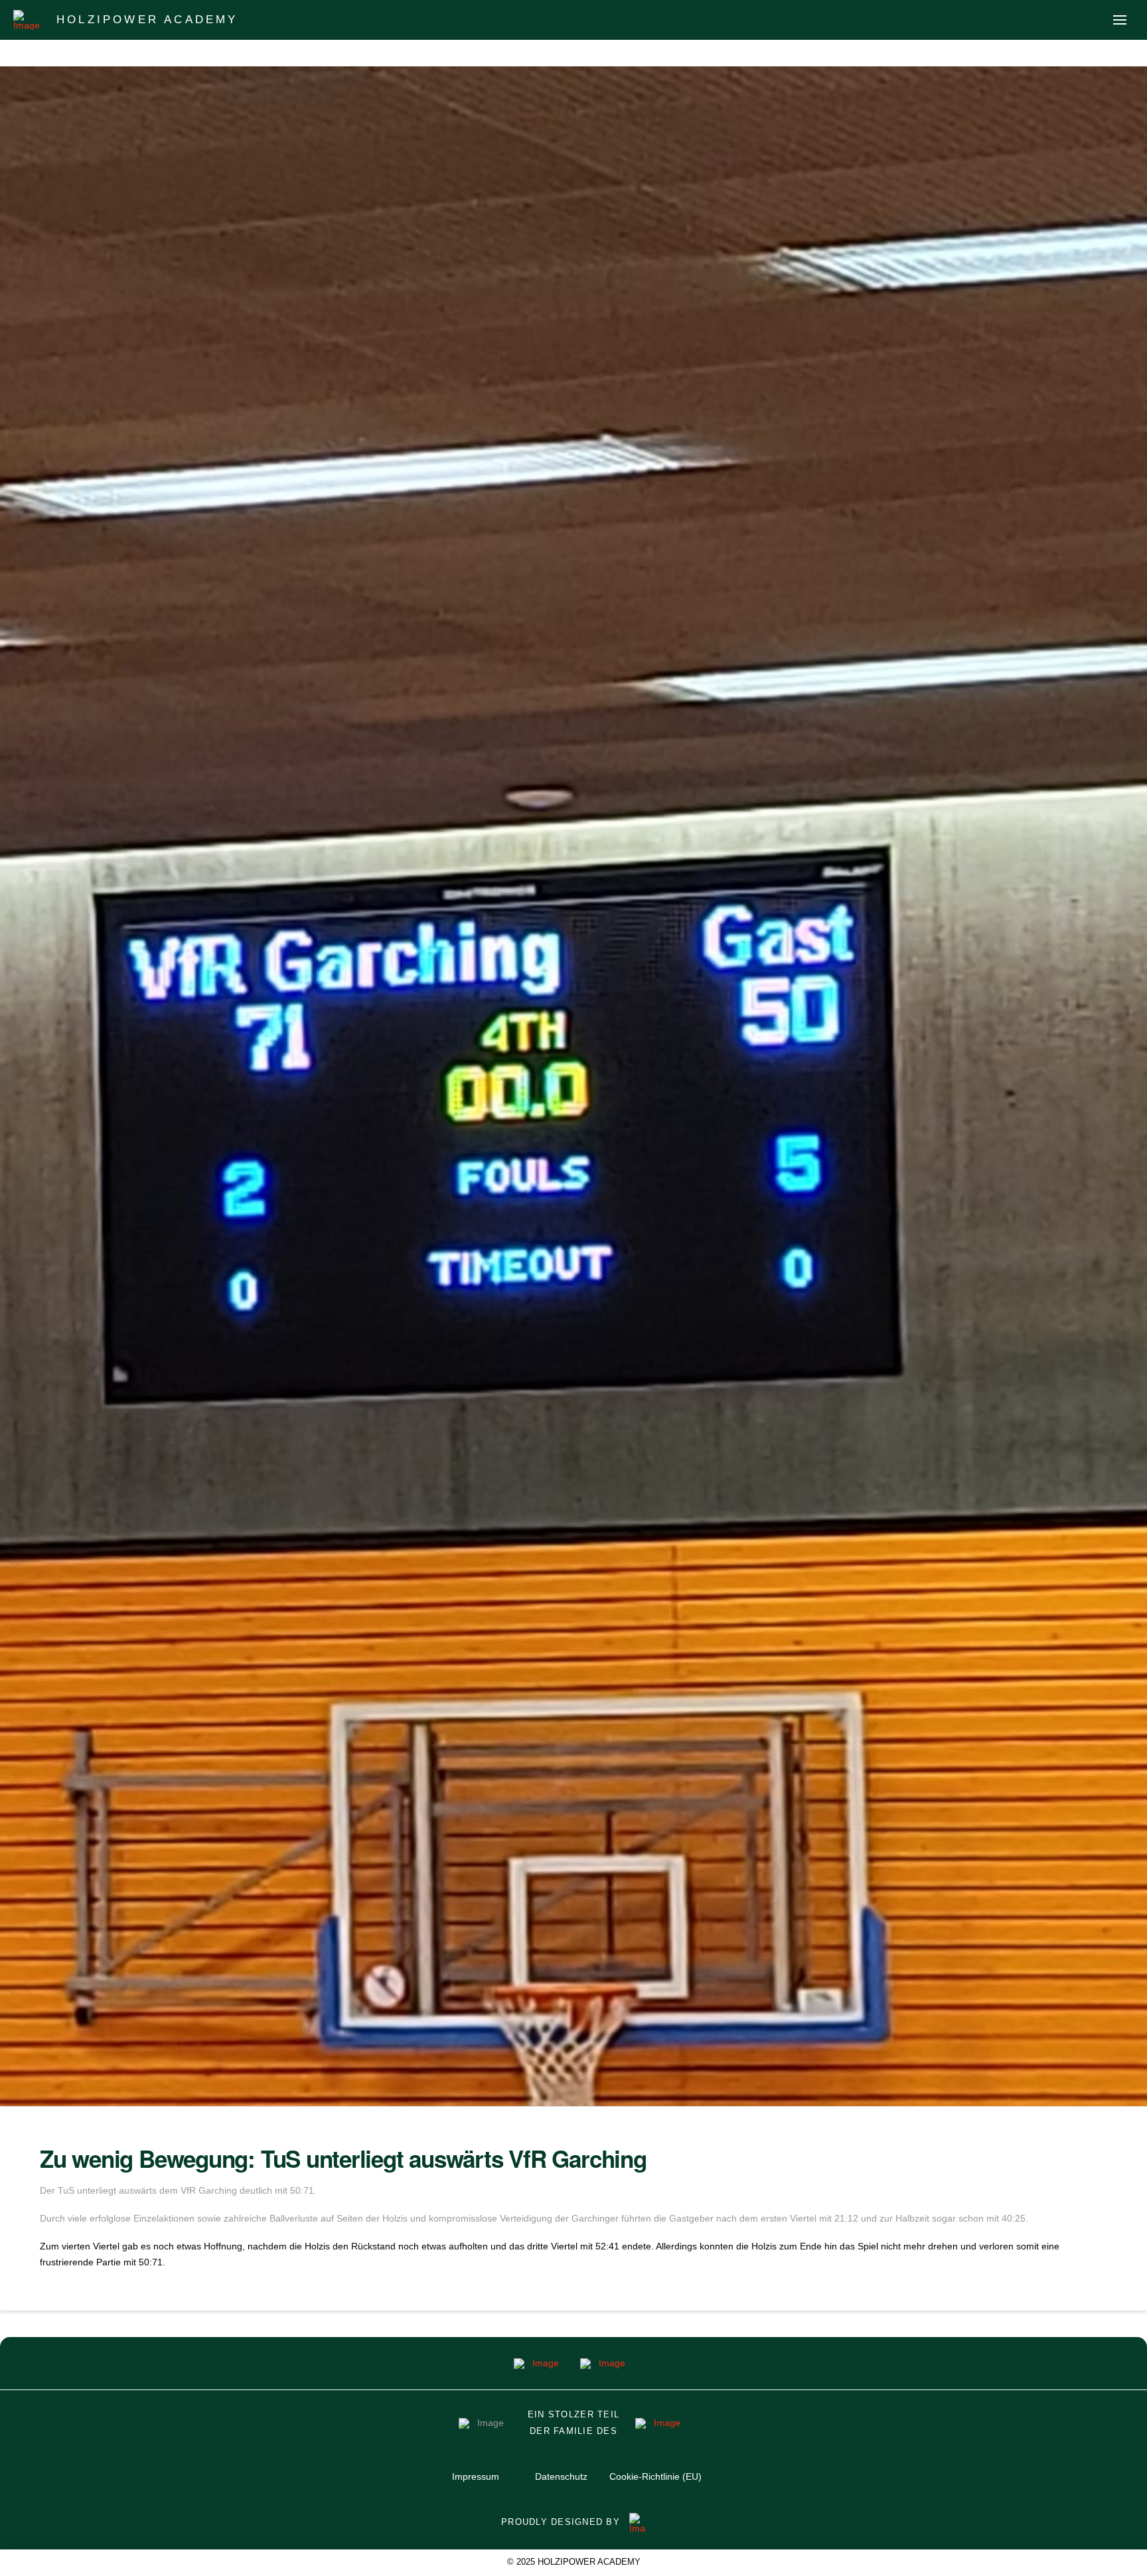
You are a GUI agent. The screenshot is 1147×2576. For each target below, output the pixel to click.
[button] (1120, 20)
